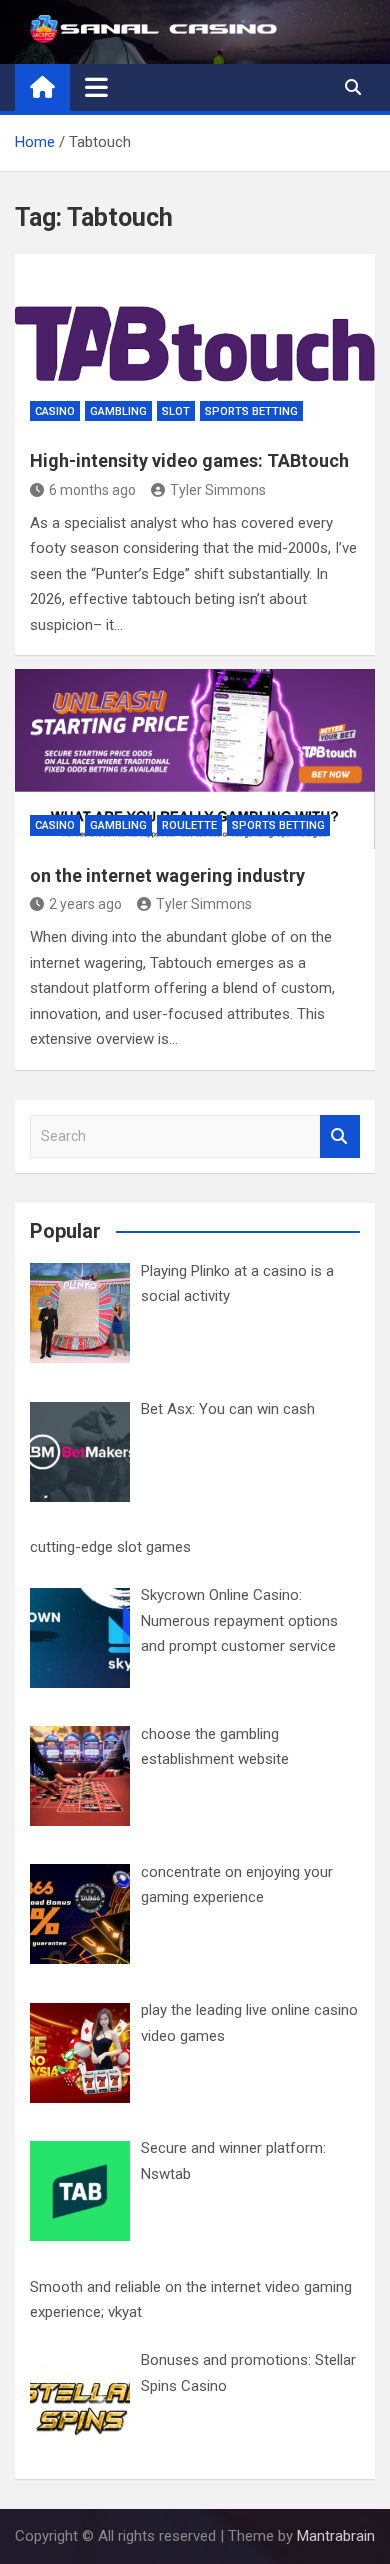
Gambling (118, 411)
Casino (55, 411)
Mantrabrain (336, 2536)
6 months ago (92, 490)
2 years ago (85, 904)
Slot (176, 411)
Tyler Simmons (218, 490)
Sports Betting (251, 411)
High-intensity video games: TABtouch (189, 460)
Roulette (189, 825)
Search (340, 1136)
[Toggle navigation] (96, 87)
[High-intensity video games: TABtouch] (195, 344)
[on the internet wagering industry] (195, 759)
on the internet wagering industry (167, 875)
